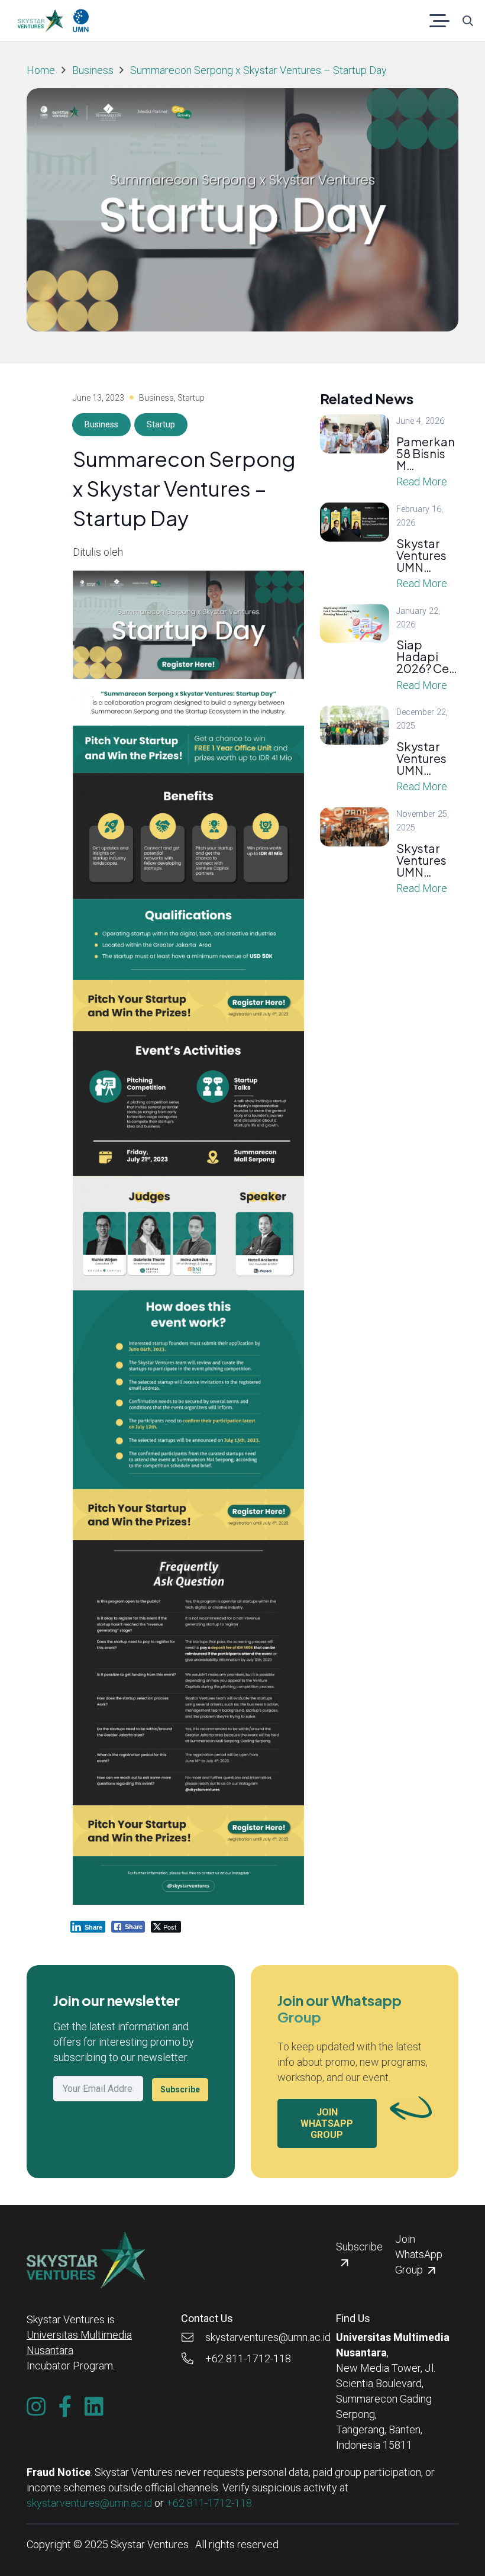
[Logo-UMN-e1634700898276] (81, 21)
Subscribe (180, 2089)
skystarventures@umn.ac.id (89, 2503)
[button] (440, 21)
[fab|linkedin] (94, 2407)
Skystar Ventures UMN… (421, 555)
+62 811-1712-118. (210, 2503)
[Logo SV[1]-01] (40, 21)
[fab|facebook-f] (65, 2407)
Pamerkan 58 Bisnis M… (426, 453)
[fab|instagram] (36, 2407)
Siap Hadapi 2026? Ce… (427, 656)
